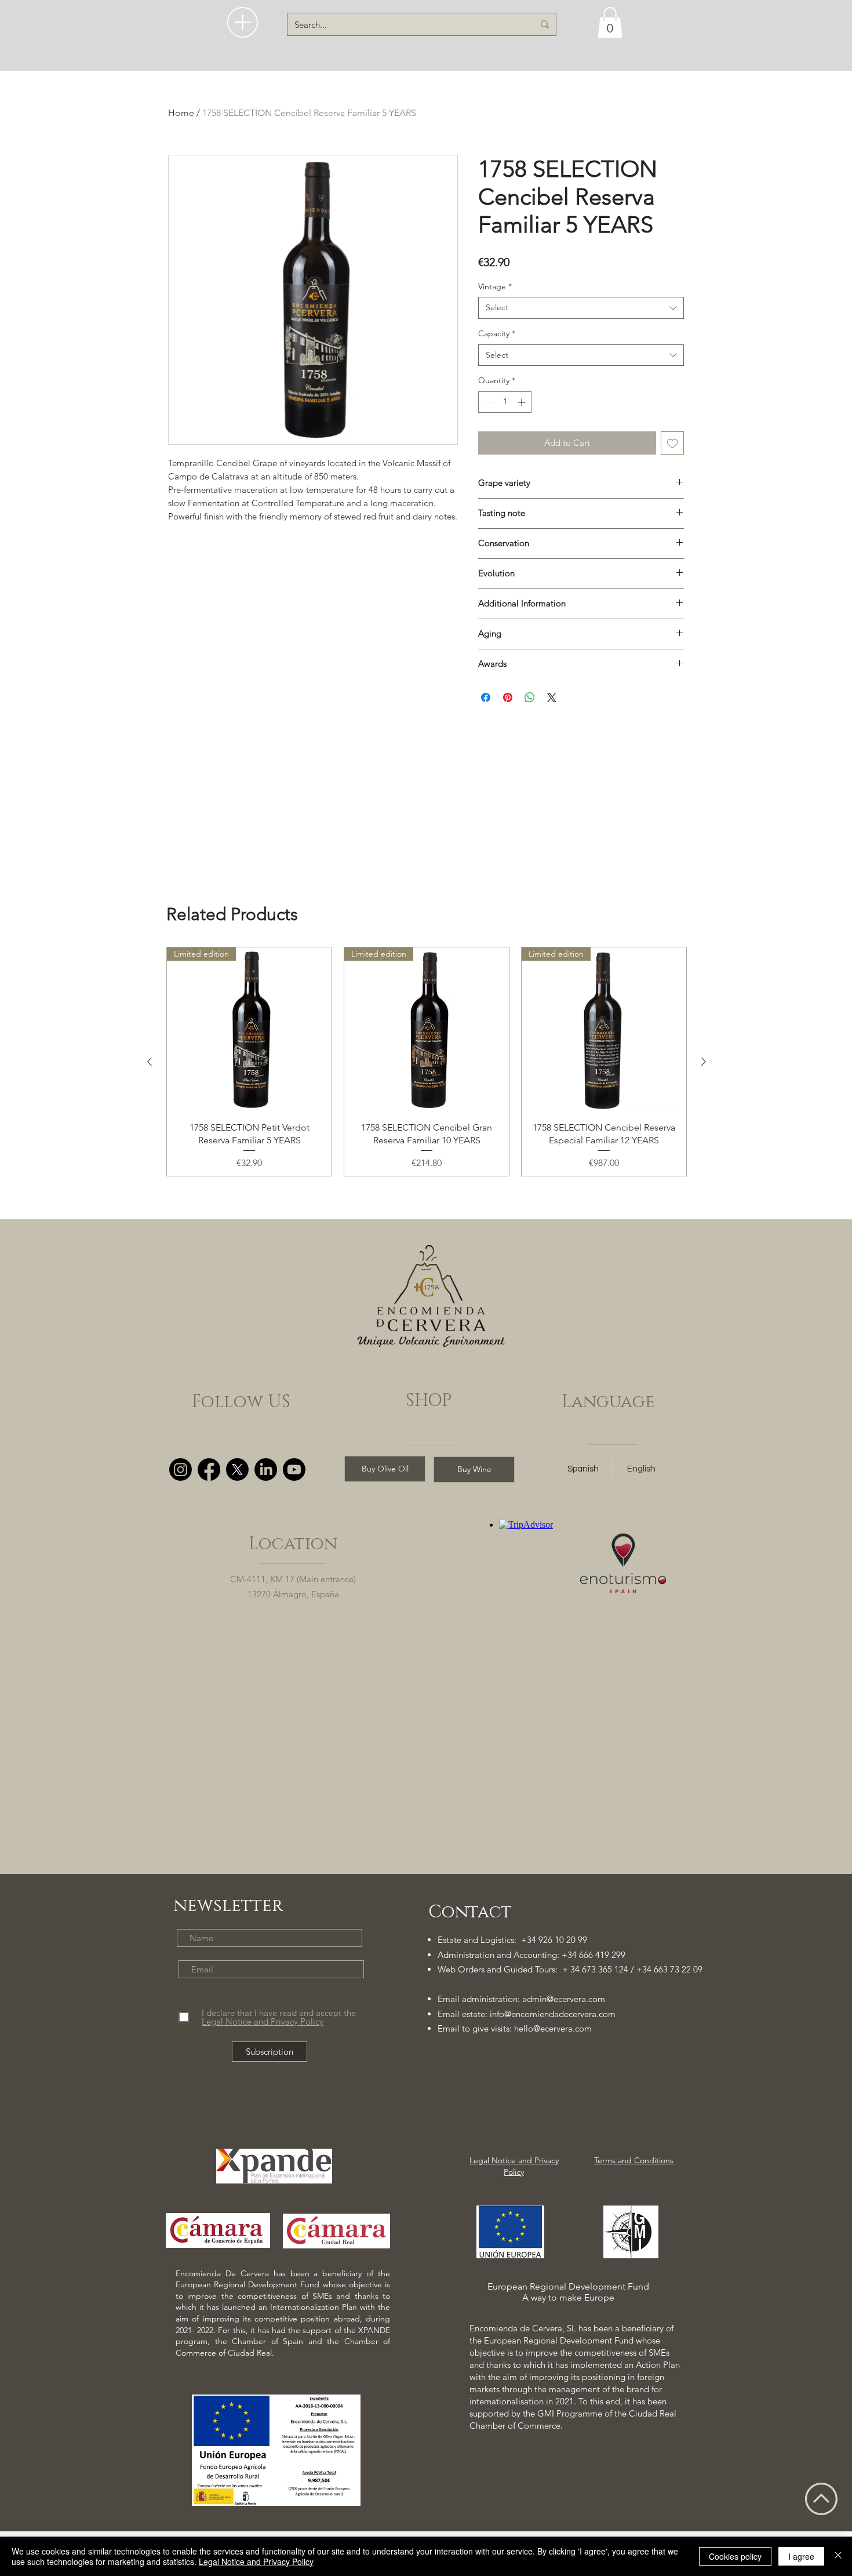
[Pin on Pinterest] (508, 697)
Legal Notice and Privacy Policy (256, 2562)
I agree (801, 2556)
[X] (237, 1469)
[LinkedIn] (266, 1469)
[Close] (838, 2556)
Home (181, 113)
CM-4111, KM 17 (262, 1579)
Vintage (495, 286)
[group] (427, 1062)
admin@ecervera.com (564, 1999)
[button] (243, 22)
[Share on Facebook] (486, 697)
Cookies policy (735, 2556)
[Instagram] (181, 1469)
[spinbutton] (505, 402)
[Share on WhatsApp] (530, 697)
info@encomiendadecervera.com (553, 2014)
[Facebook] (209, 1469)
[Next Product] (704, 1062)
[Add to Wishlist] (673, 443)
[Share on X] (552, 697)
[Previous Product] (150, 1062)
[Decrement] (487, 402)
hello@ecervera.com (553, 2028)
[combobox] (581, 308)
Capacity (497, 333)
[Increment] (523, 402)
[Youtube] (294, 1469)
